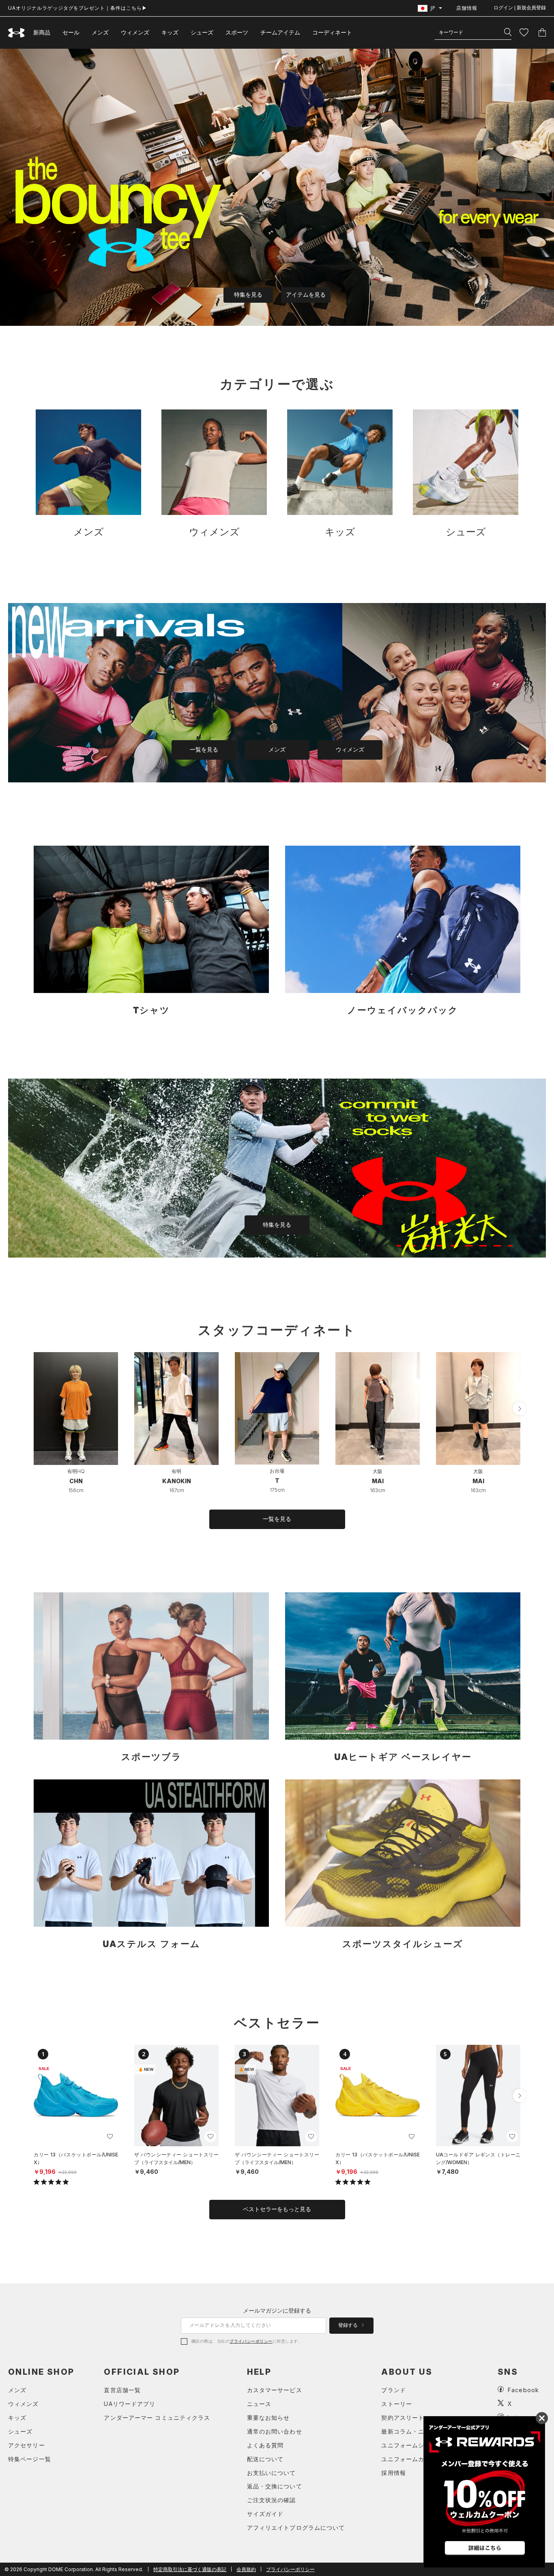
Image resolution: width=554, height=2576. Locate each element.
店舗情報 (467, 8)
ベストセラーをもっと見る (277, 2209)
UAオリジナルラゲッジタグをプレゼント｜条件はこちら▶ (78, 8)
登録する (349, 2325)
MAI (378, 1481)
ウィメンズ (135, 32)
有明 (176, 1471)
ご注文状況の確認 (272, 2500)
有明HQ (76, 1471)
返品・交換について (275, 2486)
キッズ (170, 32)
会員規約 (246, 2569)
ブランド (393, 2390)
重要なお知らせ (268, 2418)
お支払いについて (272, 2473)
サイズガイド (265, 2514)
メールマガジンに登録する (277, 2310)
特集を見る (248, 295)
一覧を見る (204, 750)
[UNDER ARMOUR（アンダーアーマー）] (17, 33)
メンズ (100, 32)
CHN (76, 1481)
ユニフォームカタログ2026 (420, 2459)
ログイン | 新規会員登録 (520, 8)
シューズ (202, 32)
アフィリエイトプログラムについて (296, 2528)
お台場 (277, 1471)
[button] (520, 1409)
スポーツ (237, 32)
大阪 (378, 1471)
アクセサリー (27, 2445)
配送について (265, 2459)
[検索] (508, 32)
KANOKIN (177, 1481)
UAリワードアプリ (130, 2404)
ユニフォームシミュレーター (421, 2445)
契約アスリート (403, 2418)
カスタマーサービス (275, 2390)
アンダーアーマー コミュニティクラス (157, 2418)
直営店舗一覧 (122, 2390)
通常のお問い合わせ (275, 2431)
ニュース (259, 2404)
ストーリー (397, 2404)
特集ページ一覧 (30, 2459)
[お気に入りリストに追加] (110, 2137)
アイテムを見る (306, 295)
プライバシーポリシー (251, 2341)
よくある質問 (265, 2445)
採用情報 (393, 2473)
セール (71, 32)
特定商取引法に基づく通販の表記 (190, 2569)
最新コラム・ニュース (412, 2431)
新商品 (42, 32)
